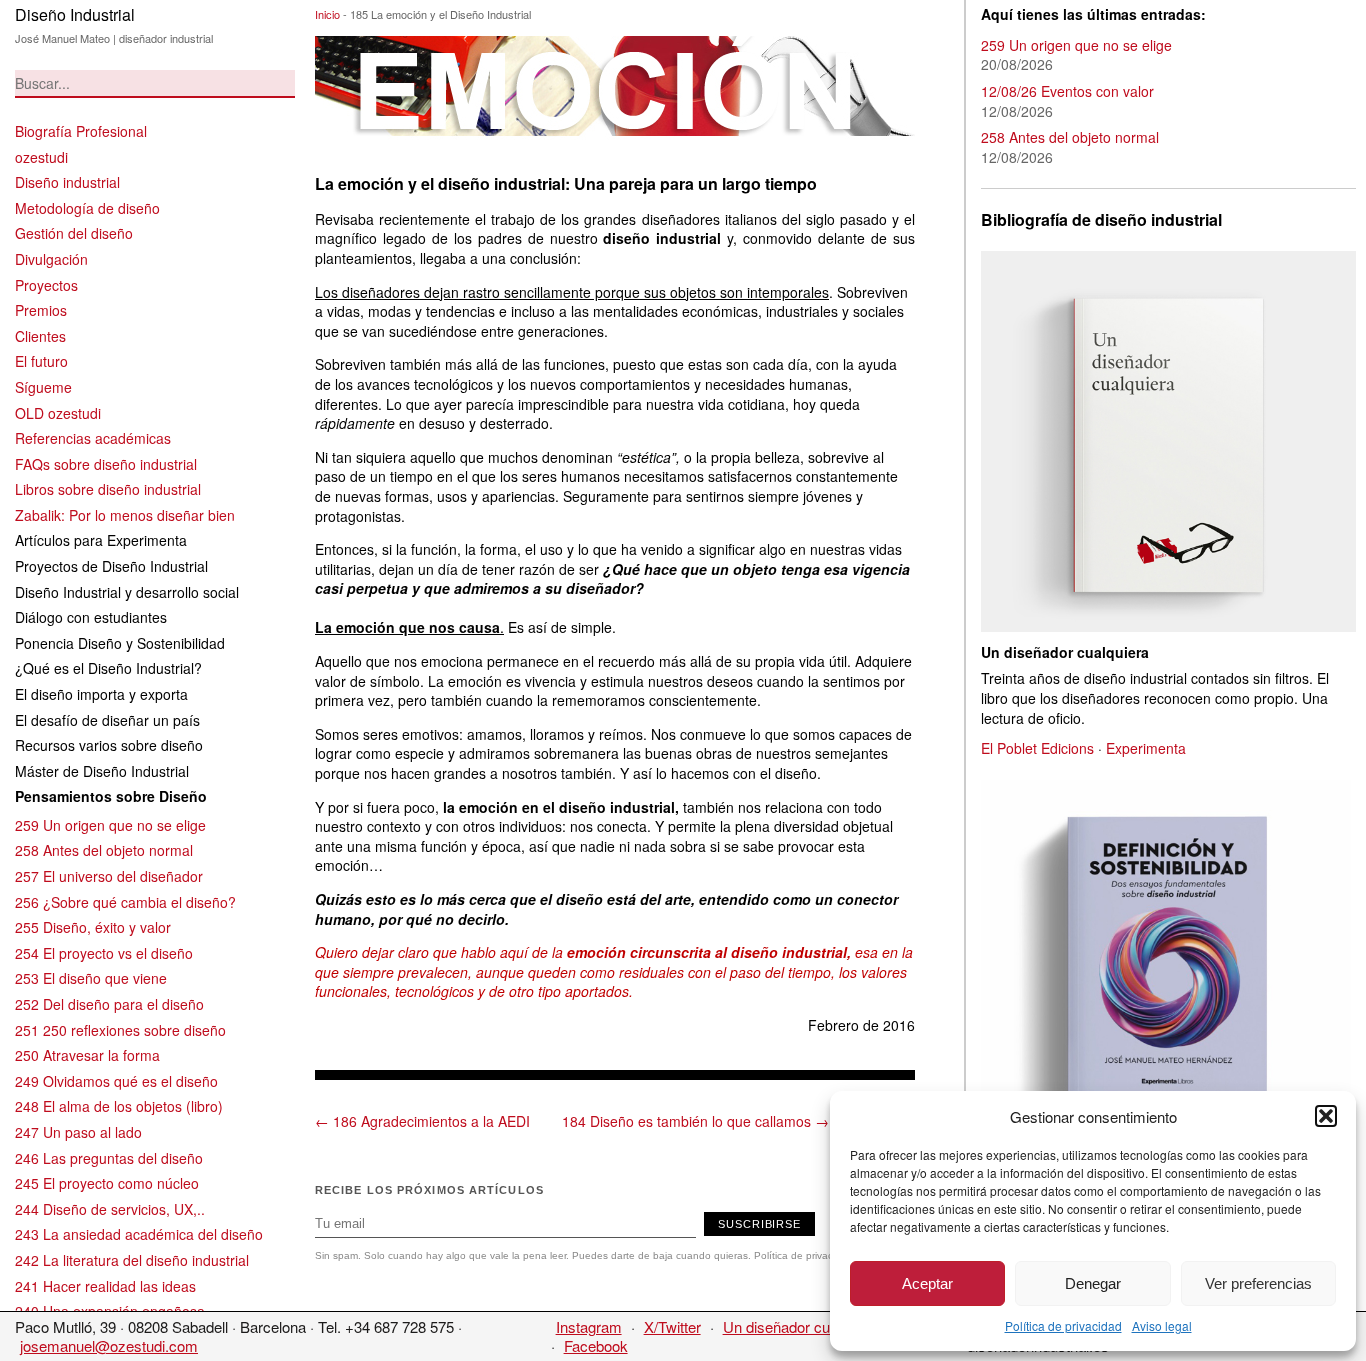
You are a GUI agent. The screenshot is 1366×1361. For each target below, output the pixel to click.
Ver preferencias (1258, 1283)
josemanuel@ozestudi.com (109, 1345)
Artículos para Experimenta (101, 540)
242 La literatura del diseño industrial (132, 1260)
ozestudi (41, 157)
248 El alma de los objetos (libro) (119, 1106)
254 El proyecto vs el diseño (104, 953)
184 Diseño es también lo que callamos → (695, 1121)
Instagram (589, 1326)
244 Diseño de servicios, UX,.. (110, 1209)
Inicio (327, 14)
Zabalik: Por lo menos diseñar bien (125, 515)
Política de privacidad (1063, 1325)
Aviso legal (1162, 1325)
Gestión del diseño (74, 233)
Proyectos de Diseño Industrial (111, 566)
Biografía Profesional (81, 131)
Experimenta (1146, 748)
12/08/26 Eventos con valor (1067, 91)
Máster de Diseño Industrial (102, 771)
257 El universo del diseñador (109, 876)
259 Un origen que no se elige (110, 825)
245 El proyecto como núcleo (107, 1183)
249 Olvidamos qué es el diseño (116, 1081)
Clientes (40, 336)
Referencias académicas (93, 438)
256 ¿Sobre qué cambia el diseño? (125, 902)
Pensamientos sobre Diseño (111, 796)
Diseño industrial (67, 182)
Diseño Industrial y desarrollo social (127, 592)
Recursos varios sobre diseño (109, 745)
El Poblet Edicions (1037, 748)
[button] (1326, 1116)
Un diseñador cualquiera (802, 1326)
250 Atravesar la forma (87, 1055)
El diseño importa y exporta (101, 694)
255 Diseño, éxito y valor (93, 927)
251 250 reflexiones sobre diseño (120, 1030)
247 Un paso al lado (78, 1132)
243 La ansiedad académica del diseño (139, 1234)
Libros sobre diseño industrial (108, 489)
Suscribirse (759, 1224)
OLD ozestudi (58, 413)
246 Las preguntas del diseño (109, 1158)
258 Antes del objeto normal (104, 850)
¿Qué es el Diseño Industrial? (108, 668)
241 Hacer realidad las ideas (105, 1286)
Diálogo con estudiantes (91, 617)
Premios (41, 310)
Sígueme (43, 387)
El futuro (41, 361)
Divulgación (51, 259)
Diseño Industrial (75, 14)
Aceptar (927, 1283)
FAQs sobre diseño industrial (106, 464)
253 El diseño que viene (91, 978)
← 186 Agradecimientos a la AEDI (422, 1121)
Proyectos (46, 285)
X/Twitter (672, 1326)
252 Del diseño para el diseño (109, 1004)
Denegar (1093, 1283)
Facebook (596, 1345)
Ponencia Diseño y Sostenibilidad (120, 643)
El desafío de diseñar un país (107, 720)
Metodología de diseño (87, 208)
